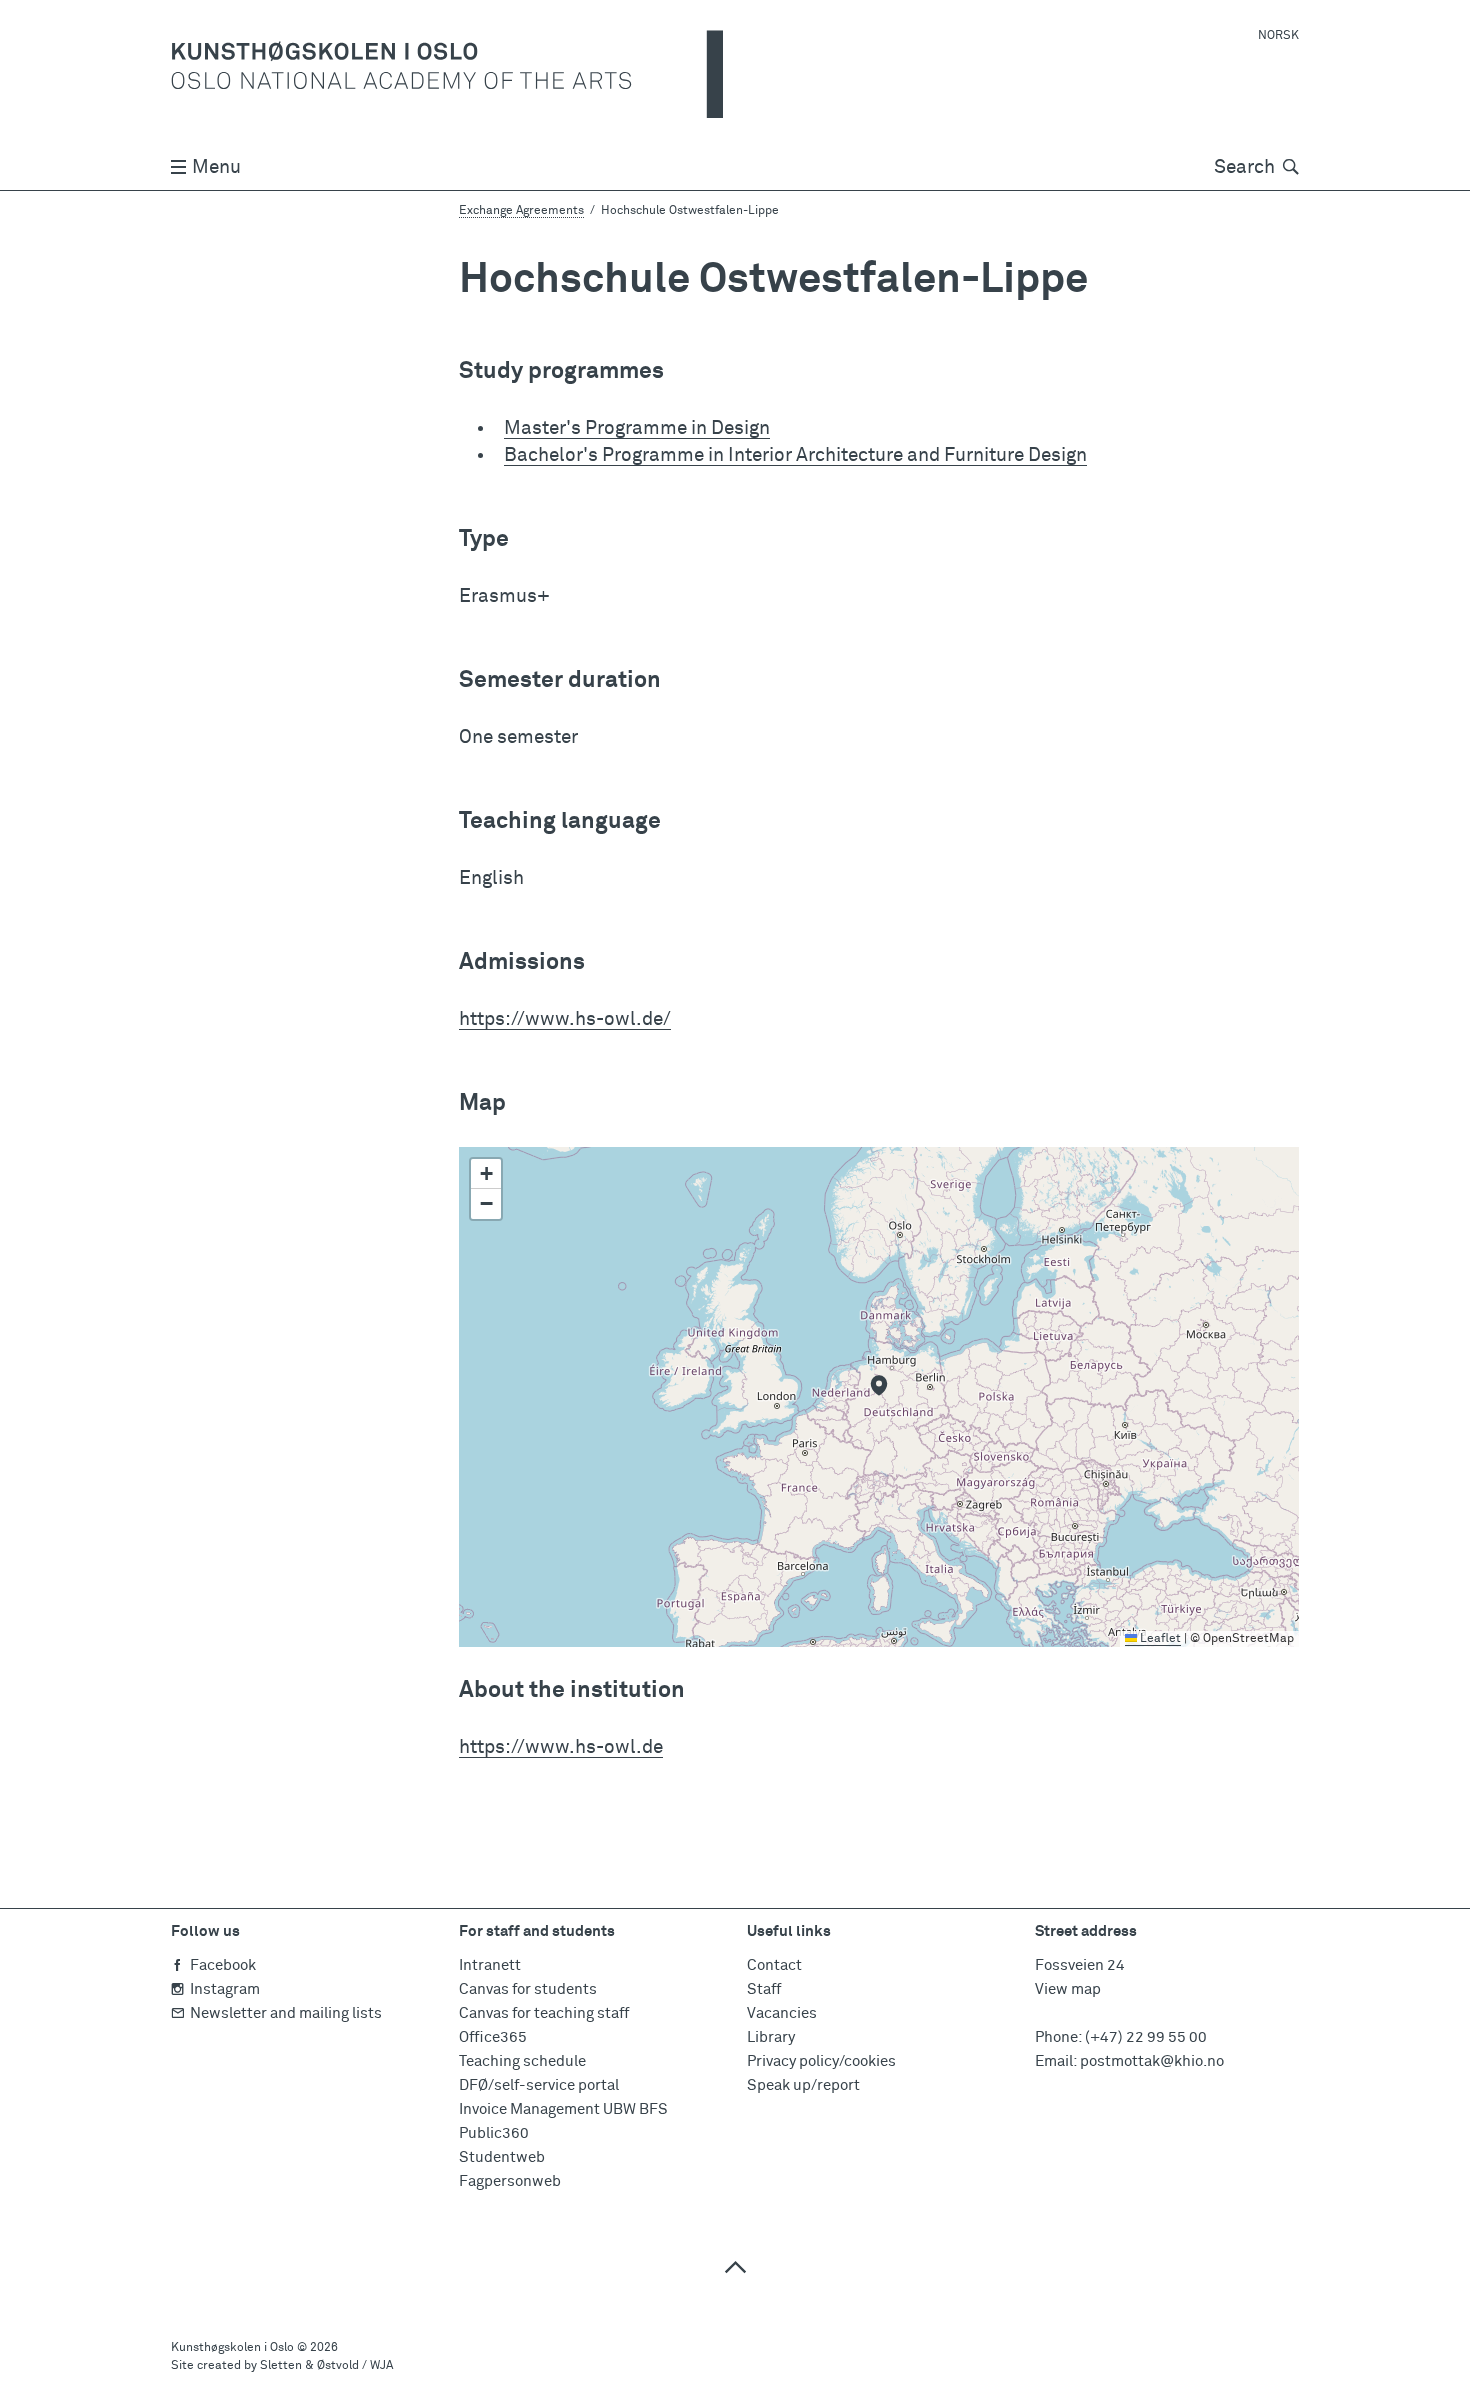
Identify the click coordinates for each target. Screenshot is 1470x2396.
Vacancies (782, 2013)
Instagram (225, 1989)
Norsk (1278, 36)
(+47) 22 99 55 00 (1146, 2037)
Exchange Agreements (521, 211)
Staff (764, 1989)
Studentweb (502, 2157)
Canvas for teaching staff (544, 2013)
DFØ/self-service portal (539, 2085)
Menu (216, 167)
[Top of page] (735, 2266)
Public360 (494, 2133)
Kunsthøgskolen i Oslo (232, 2348)
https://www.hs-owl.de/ (565, 1019)
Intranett (490, 1965)
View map (1068, 1989)
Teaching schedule (522, 2061)
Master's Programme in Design (637, 428)
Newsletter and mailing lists (286, 2013)
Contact (774, 1965)
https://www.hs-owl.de (561, 1747)
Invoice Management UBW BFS (563, 2109)
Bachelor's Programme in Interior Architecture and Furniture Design (795, 455)
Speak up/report (803, 2085)
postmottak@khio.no (1152, 2061)
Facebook (223, 1965)
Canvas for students (528, 1989)
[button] (879, 1385)
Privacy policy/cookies (821, 2061)
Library (771, 2037)
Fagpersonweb (510, 2181)
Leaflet (1159, 1639)
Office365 (493, 2037)
